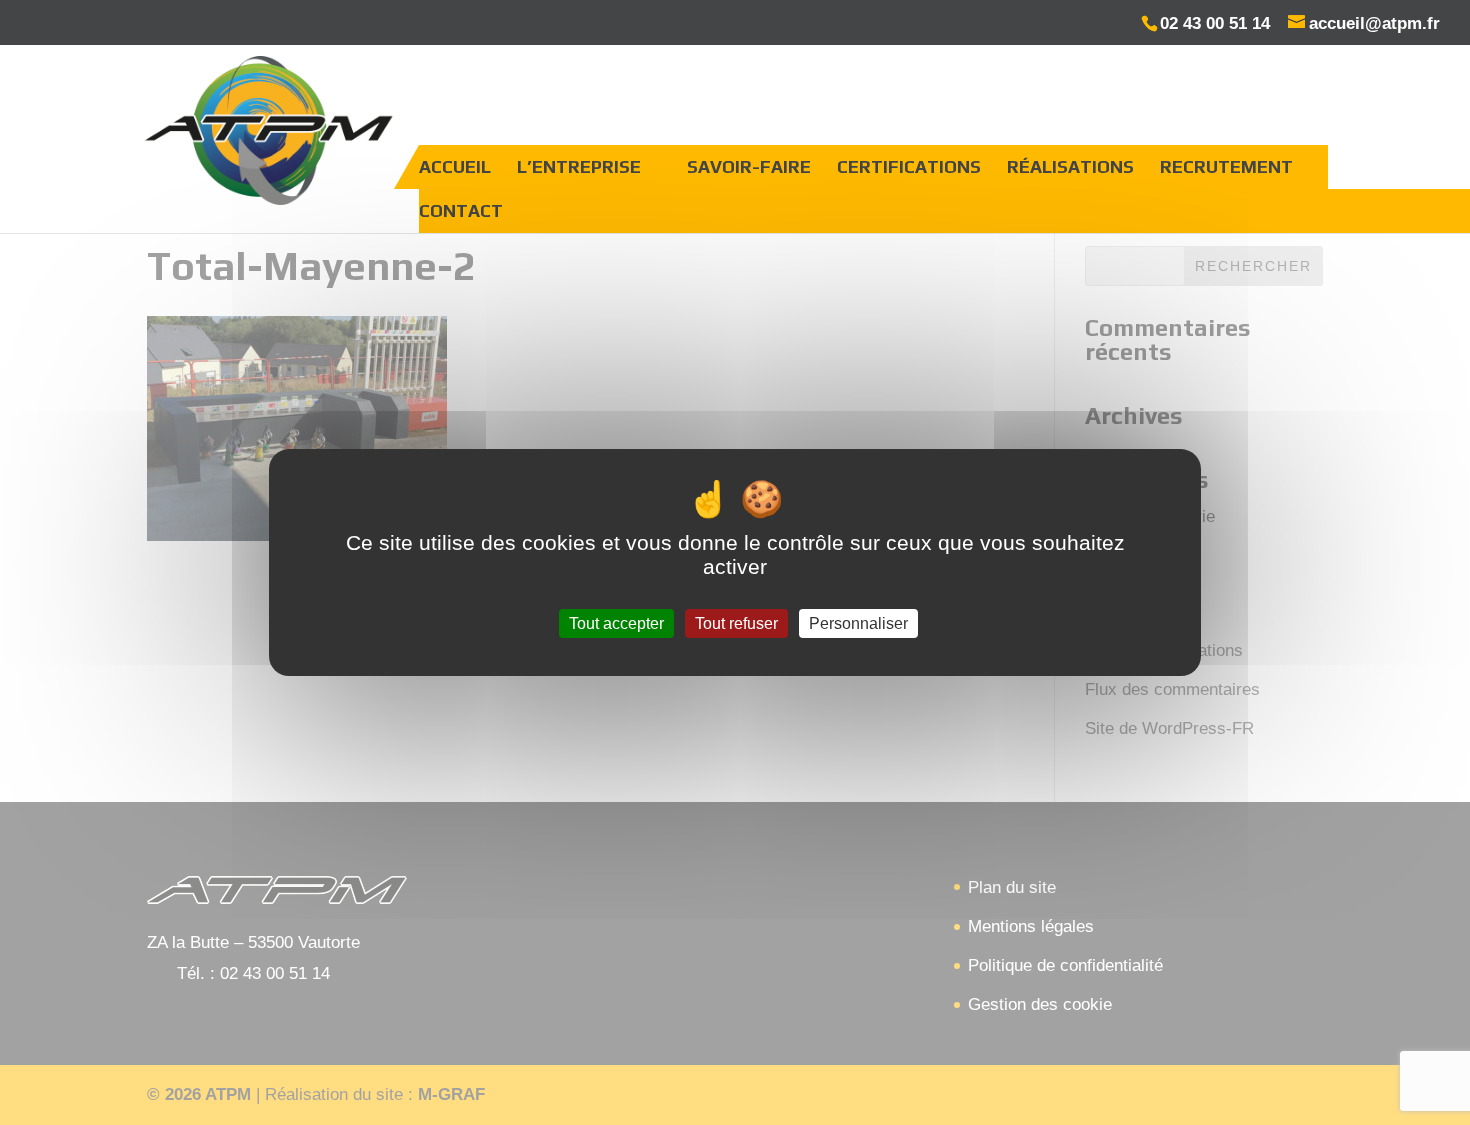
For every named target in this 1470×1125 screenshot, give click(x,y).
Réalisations (1070, 166)
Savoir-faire (749, 166)
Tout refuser (736, 623)
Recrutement (1226, 166)
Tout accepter (616, 623)
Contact (461, 210)
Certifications (909, 166)
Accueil (455, 166)
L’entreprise (579, 166)
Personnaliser (858, 623)
